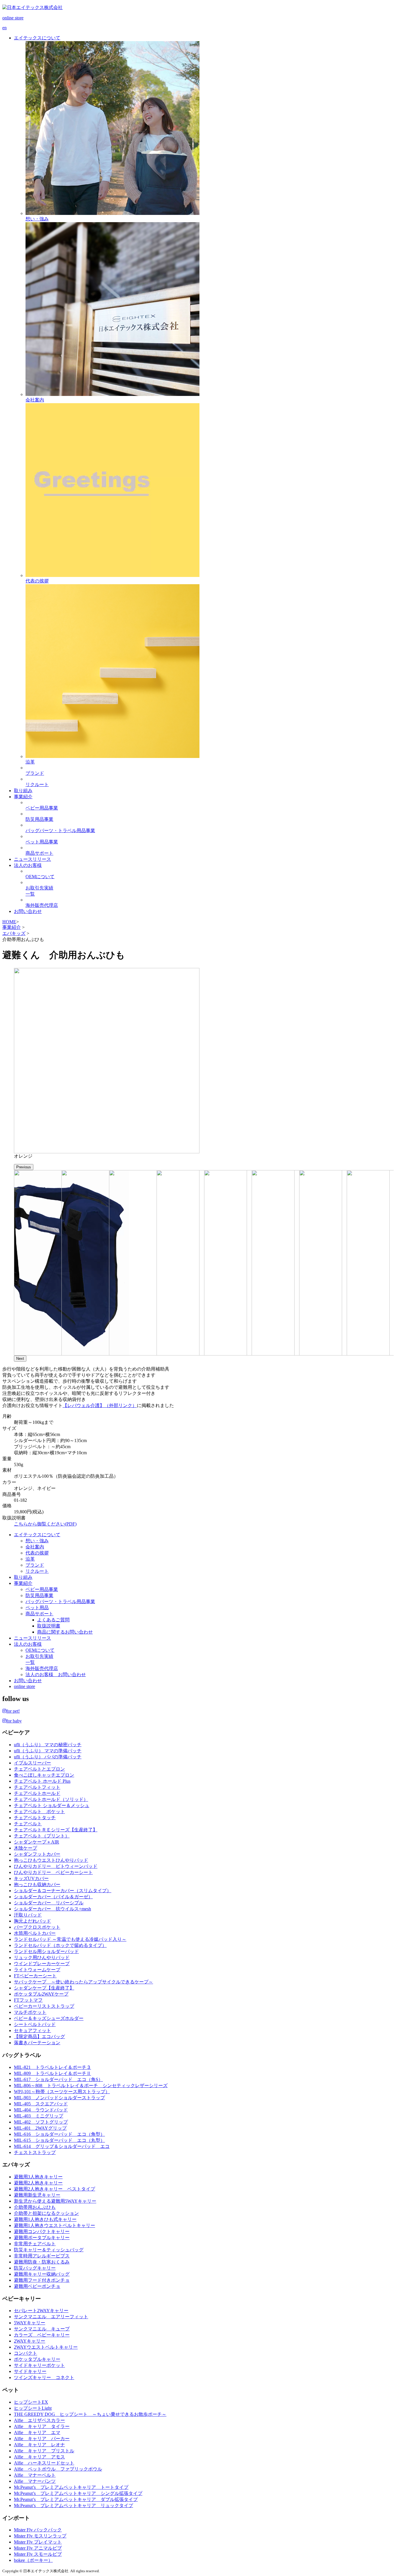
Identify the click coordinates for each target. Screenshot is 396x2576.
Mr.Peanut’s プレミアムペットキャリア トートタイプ (71, 2487)
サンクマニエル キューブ (42, 2329)
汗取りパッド (28, 1915)
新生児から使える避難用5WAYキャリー (55, 2201)
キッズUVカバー (31, 1878)
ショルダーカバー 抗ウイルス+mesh (52, 1909)
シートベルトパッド (35, 2024)
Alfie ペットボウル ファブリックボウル (58, 2469)
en (4, 28)
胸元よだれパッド (32, 1921)
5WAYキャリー (30, 2323)
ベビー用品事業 (42, 1589)
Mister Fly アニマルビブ (38, 2548)
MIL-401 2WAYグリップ (40, 2128)
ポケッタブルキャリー (37, 2359)
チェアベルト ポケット (39, 1812)
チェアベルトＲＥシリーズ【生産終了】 (56, 1830)
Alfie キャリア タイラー (42, 2426)
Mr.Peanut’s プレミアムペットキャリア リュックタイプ (73, 2505)
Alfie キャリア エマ (37, 2432)
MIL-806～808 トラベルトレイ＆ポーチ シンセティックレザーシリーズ (91, 2086)
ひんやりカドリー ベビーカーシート (53, 1872)
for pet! (13, 1711)
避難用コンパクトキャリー (42, 2231)
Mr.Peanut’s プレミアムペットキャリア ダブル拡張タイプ (76, 2499)
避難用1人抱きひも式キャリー (45, 2219)
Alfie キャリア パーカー (42, 2439)
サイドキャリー (30, 2371)
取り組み (23, 1577)
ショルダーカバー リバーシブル (49, 1903)
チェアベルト (28, 1824)
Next (20, 1359)
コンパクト (26, 2353)
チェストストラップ (35, 2152)
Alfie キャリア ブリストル (44, 2451)
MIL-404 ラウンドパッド (41, 2110)
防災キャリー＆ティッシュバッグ (49, 2250)
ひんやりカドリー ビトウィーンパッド (56, 1866)
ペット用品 (37, 1608)
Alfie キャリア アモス (39, 2457)
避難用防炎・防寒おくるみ (42, 2262)
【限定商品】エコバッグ (39, 2037)
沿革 (30, 1559)
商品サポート (39, 1614)
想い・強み (37, 1541)
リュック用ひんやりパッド (42, 1957)
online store (24, 1686)
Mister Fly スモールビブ (38, 2554)
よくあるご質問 (53, 1620)
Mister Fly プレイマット (38, 2542)
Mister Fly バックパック (38, 2530)
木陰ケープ (26, 1848)
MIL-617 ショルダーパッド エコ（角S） (58, 2079)
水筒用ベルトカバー (35, 1933)
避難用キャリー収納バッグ (42, 2274)
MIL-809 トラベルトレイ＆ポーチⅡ (52, 2073)
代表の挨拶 (37, 1553)
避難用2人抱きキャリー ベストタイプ (55, 2189)
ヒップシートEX (31, 2402)
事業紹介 (12, 927)
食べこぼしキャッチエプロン (44, 1775)
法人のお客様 (28, 1644)
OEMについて (40, 1650)
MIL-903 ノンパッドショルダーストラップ (59, 2098)
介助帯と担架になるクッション (46, 2213)
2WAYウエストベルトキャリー (46, 2347)
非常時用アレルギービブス (42, 2256)
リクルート (37, 1571)
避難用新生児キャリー (37, 2195)
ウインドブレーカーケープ (42, 1964)
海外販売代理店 (42, 1668)
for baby (14, 1721)
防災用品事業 (39, 1595)
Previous (24, 1167)
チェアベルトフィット (37, 1787)
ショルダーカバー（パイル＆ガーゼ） (53, 1897)
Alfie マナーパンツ (35, 2481)
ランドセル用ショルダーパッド (46, 1951)
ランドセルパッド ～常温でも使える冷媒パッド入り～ (70, 1939)
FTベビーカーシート (35, 1976)
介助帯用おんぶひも (35, 2207)
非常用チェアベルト (35, 2244)
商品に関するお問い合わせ (65, 1632)
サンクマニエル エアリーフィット (51, 2317)
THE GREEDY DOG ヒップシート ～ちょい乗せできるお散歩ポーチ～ (90, 2414)
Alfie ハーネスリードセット (44, 2463)
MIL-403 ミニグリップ (39, 2116)
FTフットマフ (28, 2000)
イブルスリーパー (32, 1763)
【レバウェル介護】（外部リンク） (100, 1405)
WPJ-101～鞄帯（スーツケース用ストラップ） (62, 2092)
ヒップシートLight (33, 2408)
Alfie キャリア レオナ (39, 2445)
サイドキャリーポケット (39, 2365)
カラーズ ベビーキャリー (42, 2335)
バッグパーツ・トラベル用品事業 (60, 1602)
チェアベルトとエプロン (39, 1769)
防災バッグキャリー (35, 2268)
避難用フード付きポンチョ (42, 2280)
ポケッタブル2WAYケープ (41, 1994)
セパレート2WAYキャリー (41, 2311)
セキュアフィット (32, 2030)
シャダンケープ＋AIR (37, 1842)
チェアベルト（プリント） (42, 1836)
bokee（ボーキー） (33, 2560)
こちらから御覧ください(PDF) (45, 1524)
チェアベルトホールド (37, 1793)
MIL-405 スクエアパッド (41, 2104)
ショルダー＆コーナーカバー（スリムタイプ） (63, 1891)
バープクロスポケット (37, 1927)
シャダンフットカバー (37, 1854)
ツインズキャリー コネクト (44, 2377)
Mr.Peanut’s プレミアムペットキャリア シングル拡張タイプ (78, 2493)
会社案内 (35, 1547)
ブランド (35, 1565)
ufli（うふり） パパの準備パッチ (48, 1757)
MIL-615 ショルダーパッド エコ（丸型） (59, 2140)
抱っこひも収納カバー (37, 1885)
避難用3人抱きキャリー (38, 2177)
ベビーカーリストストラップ (44, 2006)
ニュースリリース (32, 1638)
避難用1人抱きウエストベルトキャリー (55, 2225)
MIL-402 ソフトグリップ (41, 2122)
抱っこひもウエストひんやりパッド (51, 1860)
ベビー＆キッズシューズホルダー (49, 2018)
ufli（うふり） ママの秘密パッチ (48, 1745)
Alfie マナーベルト (35, 2475)
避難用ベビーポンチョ (37, 2286)
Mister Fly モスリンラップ (40, 2536)
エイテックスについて (37, 1535)
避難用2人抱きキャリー (38, 2183)
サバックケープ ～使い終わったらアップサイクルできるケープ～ (83, 1982)
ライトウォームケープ (37, 1970)
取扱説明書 (49, 1626)
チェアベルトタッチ (35, 1818)
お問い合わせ (28, 1681)
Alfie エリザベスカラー (39, 2420)
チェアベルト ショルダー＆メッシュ (52, 1805)
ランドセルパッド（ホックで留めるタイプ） (60, 1945)
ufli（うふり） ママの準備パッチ (48, 1751)
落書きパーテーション (37, 2043)
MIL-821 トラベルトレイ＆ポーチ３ (52, 2067)
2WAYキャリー (30, 2341)
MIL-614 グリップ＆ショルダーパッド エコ (62, 2146)
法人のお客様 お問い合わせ (56, 1675)
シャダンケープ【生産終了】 (44, 1988)
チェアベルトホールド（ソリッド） (51, 1799)
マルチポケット (30, 2012)
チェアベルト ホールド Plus (42, 1781)
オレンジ (23, 1156)
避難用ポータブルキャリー (42, 2238)
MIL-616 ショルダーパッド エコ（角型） (59, 2134)
